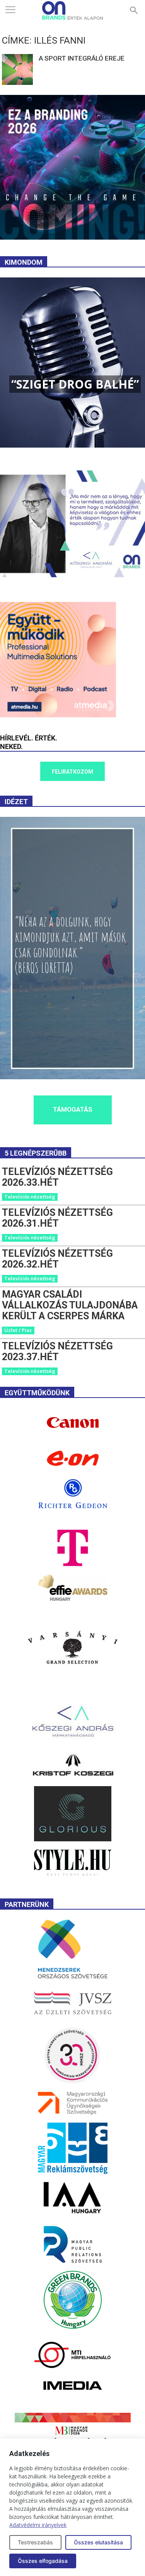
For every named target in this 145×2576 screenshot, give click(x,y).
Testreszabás (35, 2542)
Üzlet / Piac (18, 1330)
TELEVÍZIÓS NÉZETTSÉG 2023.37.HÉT (57, 1351)
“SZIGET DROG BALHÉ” (75, 384)
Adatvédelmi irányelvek (38, 2525)
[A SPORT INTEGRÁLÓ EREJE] (17, 69)
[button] (134, 10)
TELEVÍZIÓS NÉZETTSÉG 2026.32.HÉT (57, 1259)
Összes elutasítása (98, 2542)
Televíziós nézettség (30, 1197)
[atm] (58, 715)
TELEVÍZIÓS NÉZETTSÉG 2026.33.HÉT (57, 1177)
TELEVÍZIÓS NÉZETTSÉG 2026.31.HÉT (57, 1218)
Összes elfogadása (43, 2561)
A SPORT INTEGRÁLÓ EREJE (82, 58)
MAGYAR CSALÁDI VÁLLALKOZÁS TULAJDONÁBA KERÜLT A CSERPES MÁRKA (70, 1305)
